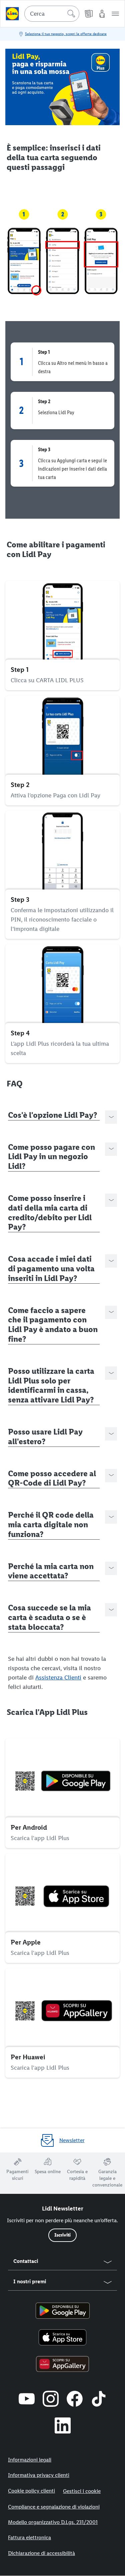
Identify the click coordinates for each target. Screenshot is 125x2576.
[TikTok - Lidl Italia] (99, 2399)
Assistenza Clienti (58, 1678)
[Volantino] (89, 14)
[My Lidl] (102, 14)
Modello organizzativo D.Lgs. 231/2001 (53, 2522)
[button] (115, 14)
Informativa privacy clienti (39, 2475)
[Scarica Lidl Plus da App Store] (63, 2337)
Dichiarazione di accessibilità (41, 2553)
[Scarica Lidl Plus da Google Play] (63, 2311)
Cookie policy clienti (31, 2491)
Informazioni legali (30, 2460)
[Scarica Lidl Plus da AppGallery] (62, 2364)
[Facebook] (75, 2399)
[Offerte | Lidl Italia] (12, 14)
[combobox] (52, 14)
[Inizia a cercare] (71, 14)
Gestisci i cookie (82, 2491)
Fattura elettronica (29, 2537)
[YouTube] (27, 2399)
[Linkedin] (63, 2425)
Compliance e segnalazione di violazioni (54, 2507)
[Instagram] (51, 2399)
